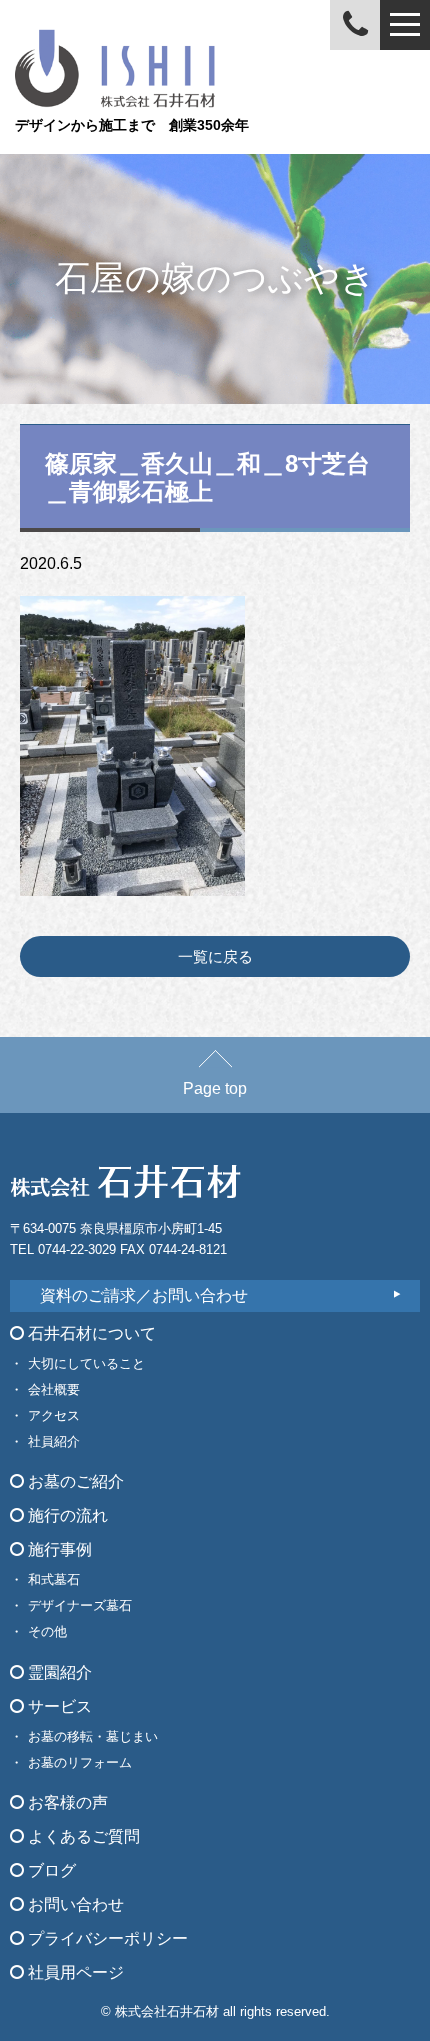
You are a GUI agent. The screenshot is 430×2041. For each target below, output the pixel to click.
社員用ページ (74, 1972)
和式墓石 (54, 1579)
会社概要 (54, 1389)
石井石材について (90, 1333)
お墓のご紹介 (74, 1481)
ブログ (50, 1870)
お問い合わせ (74, 1904)
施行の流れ (66, 1515)
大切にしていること (86, 1363)
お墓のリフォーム (80, 1762)
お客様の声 (66, 1802)
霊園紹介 (58, 1672)
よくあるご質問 (82, 1836)
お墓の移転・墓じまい (93, 1736)
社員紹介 (54, 1441)
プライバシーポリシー (106, 1938)
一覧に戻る (215, 956)
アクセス (54, 1415)
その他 (47, 1631)
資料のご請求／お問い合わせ (144, 1295)
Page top (215, 1088)
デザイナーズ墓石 (80, 1605)
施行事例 (58, 1549)
